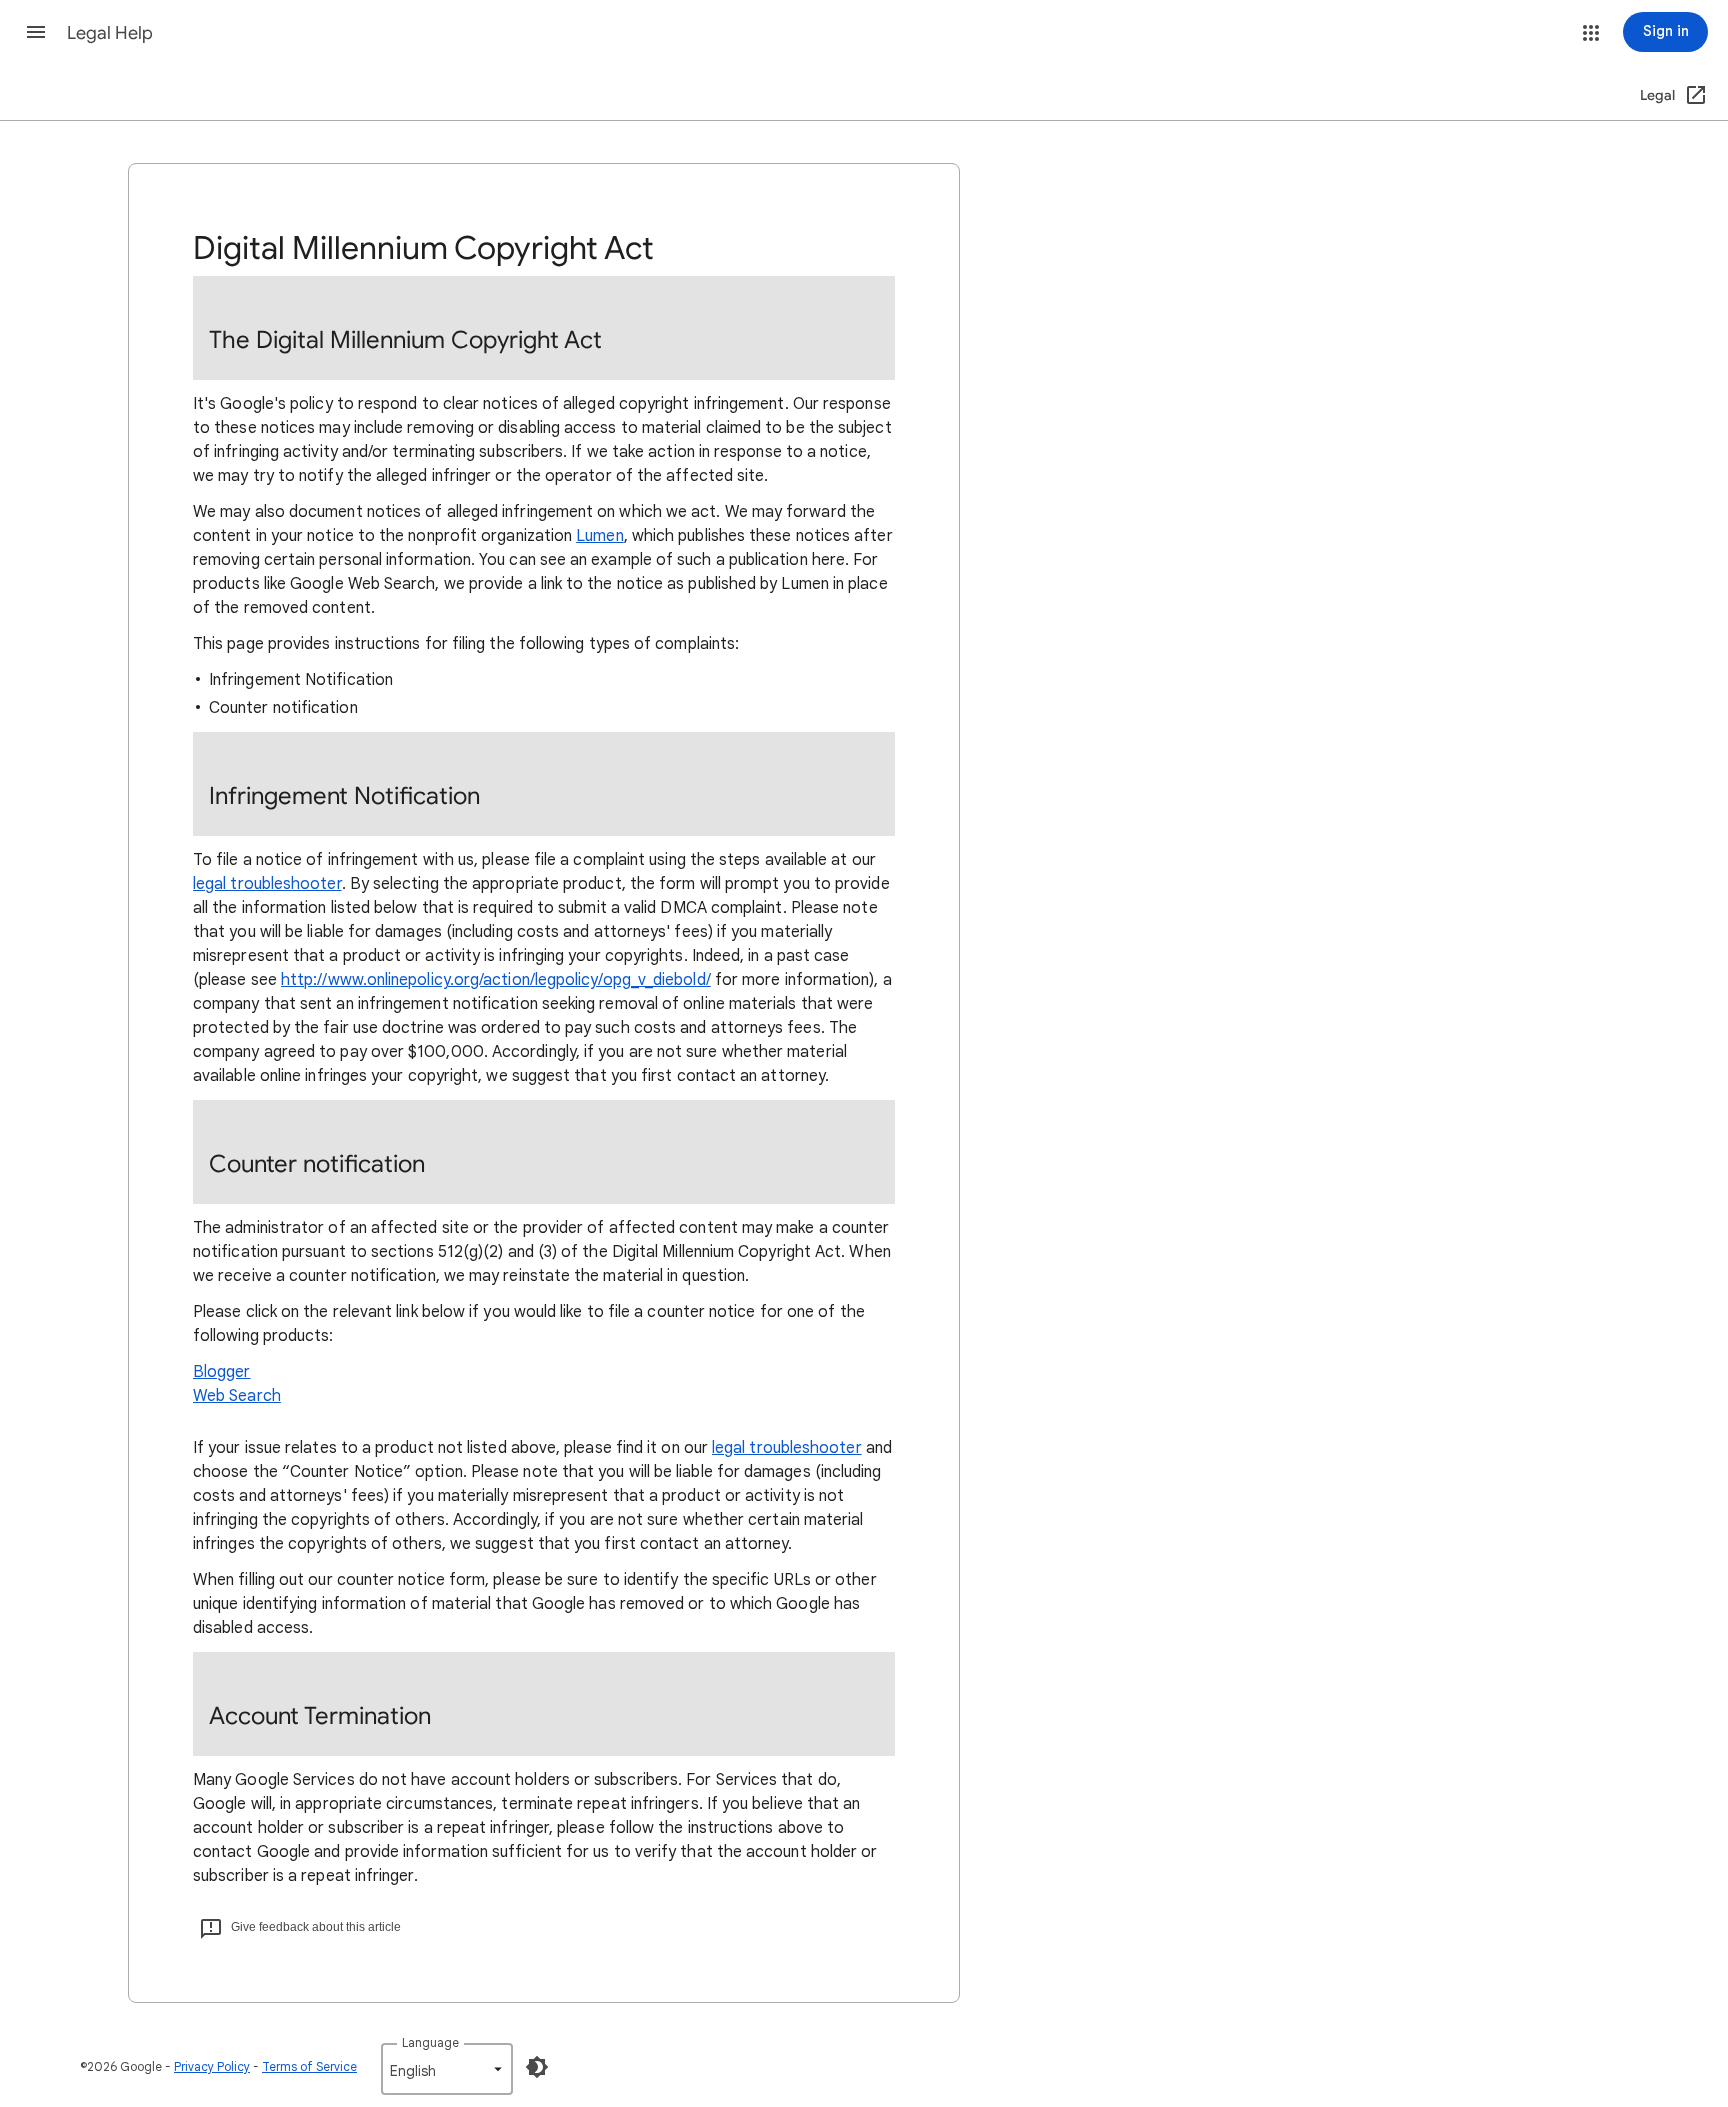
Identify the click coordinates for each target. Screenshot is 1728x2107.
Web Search (237, 1396)
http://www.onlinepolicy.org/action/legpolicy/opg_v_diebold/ (496, 980)
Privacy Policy (212, 2066)
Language (430, 2042)
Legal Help (110, 33)
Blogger (222, 1372)
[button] (36, 32)
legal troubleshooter (267, 884)
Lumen (599, 536)
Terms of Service (309, 2066)
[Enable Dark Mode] (537, 2067)
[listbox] (447, 2069)
